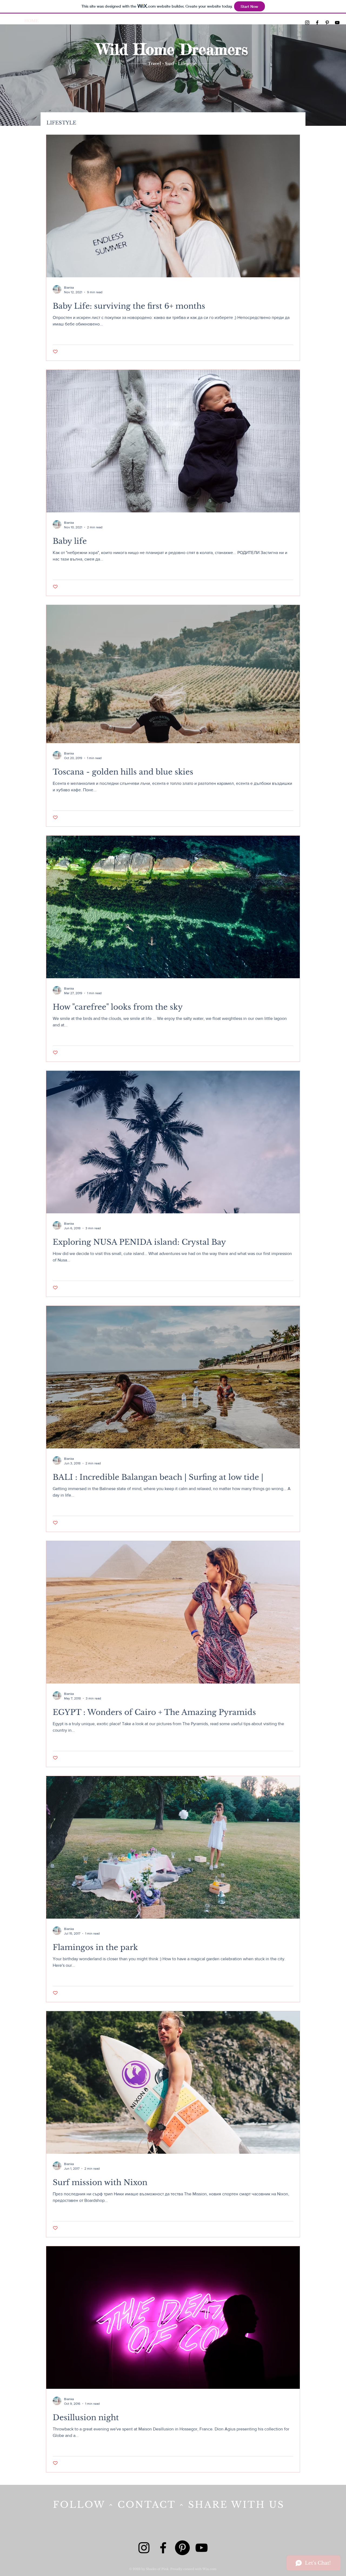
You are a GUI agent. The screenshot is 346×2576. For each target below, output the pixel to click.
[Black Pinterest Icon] (327, 23)
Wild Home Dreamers (172, 49)
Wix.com (209, 2569)
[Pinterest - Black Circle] (182, 2548)
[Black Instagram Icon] (307, 23)
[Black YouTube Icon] (337, 23)
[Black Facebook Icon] (317, 23)
